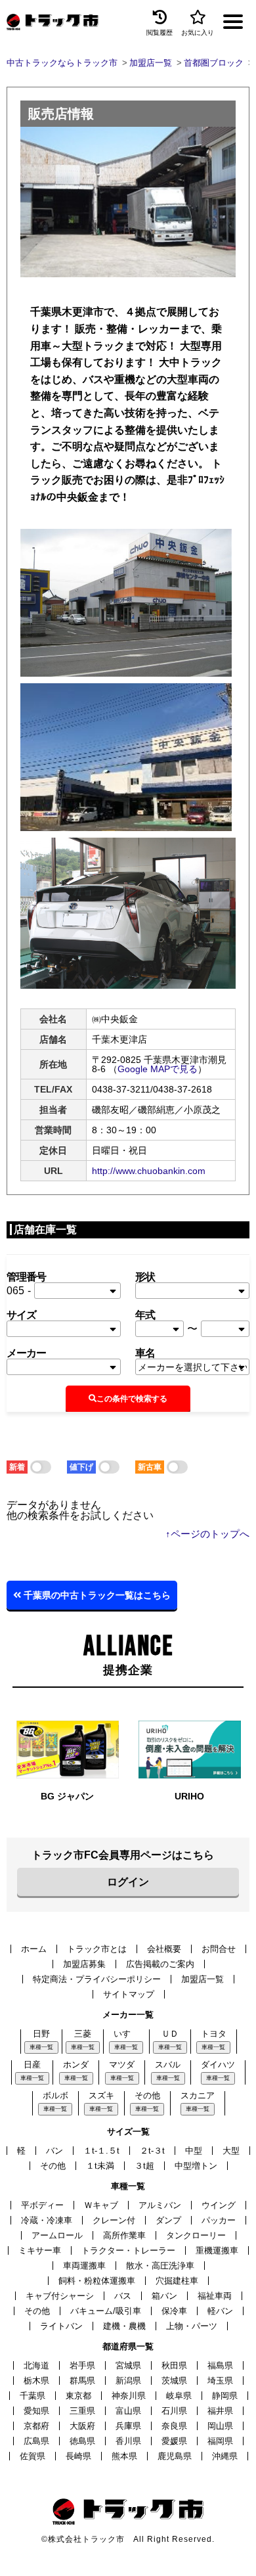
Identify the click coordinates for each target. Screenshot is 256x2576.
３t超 (144, 2166)
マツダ (122, 2065)
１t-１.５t (101, 2151)
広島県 (36, 2441)
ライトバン (61, 2326)
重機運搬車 (217, 2250)
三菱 (83, 2034)
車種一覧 (41, 2047)
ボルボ (55, 2095)
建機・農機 (124, 2326)
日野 (41, 2034)
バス (123, 2296)
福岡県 (220, 2441)
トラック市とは (97, 1949)
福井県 (220, 2411)
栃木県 (36, 2381)
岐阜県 (179, 2396)
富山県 (128, 2411)
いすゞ (126, 2034)
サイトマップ (129, 1994)
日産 (32, 2065)
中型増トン (196, 2166)
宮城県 (128, 2365)
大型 (231, 2151)
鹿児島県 (175, 2456)
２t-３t (152, 2151)
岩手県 (82, 2365)
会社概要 (164, 1949)
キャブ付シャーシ (60, 2296)
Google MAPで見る (158, 1069)
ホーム (34, 1949)
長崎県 (78, 2456)
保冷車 (174, 2311)
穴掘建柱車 (177, 2281)
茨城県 (174, 2381)
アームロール (57, 2235)
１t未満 (100, 2166)
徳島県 (82, 2441)
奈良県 (174, 2426)
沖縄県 (225, 2456)
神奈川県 (129, 2396)
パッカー (219, 2220)
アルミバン (160, 2205)
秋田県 (174, 2365)
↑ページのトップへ (207, 1534)
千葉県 (32, 2396)
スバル (168, 2065)
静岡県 (225, 2396)
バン (54, 2151)
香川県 (128, 2441)
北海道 (36, 2365)
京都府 (36, 2426)
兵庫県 (128, 2426)
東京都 (78, 2396)
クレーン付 (114, 2220)
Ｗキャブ (101, 2205)
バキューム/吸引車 (106, 2311)
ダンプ (168, 2220)
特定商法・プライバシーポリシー (97, 1979)
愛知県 (36, 2411)
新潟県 (128, 2381)
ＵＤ (170, 2034)
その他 (147, 2095)
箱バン (164, 2296)
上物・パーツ (192, 2326)
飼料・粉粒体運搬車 (97, 2281)
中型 (194, 2151)
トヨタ (214, 2034)
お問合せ (219, 1949)
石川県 (174, 2411)
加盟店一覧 (203, 1979)
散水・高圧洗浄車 (160, 2266)
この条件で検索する (132, 1399)
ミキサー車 (40, 2250)
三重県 (82, 2411)
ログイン (128, 1882)
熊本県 (124, 2456)
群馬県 (82, 2381)
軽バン (220, 2311)
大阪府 (82, 2426)
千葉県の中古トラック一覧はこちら (96, 1595)
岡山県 (220, 2426)
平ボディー (42, 2205)
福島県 (220, 2365)
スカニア (198, 2095)
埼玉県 (220, 2381)
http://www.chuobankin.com (149, 1171)
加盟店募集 (84, 1964)
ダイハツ (218, 2065)
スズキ (101, 2095)
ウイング (219, 2205)
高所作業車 (124, 2235)
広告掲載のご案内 (160, 1964)
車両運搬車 (84, 2266)
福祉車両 (215, 2296)
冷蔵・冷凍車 (47, 2220)
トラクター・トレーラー (128, 2250)
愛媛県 (174, 2441)
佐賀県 (32, 2456)
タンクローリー (196, 2235)
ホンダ (76, 2065)
